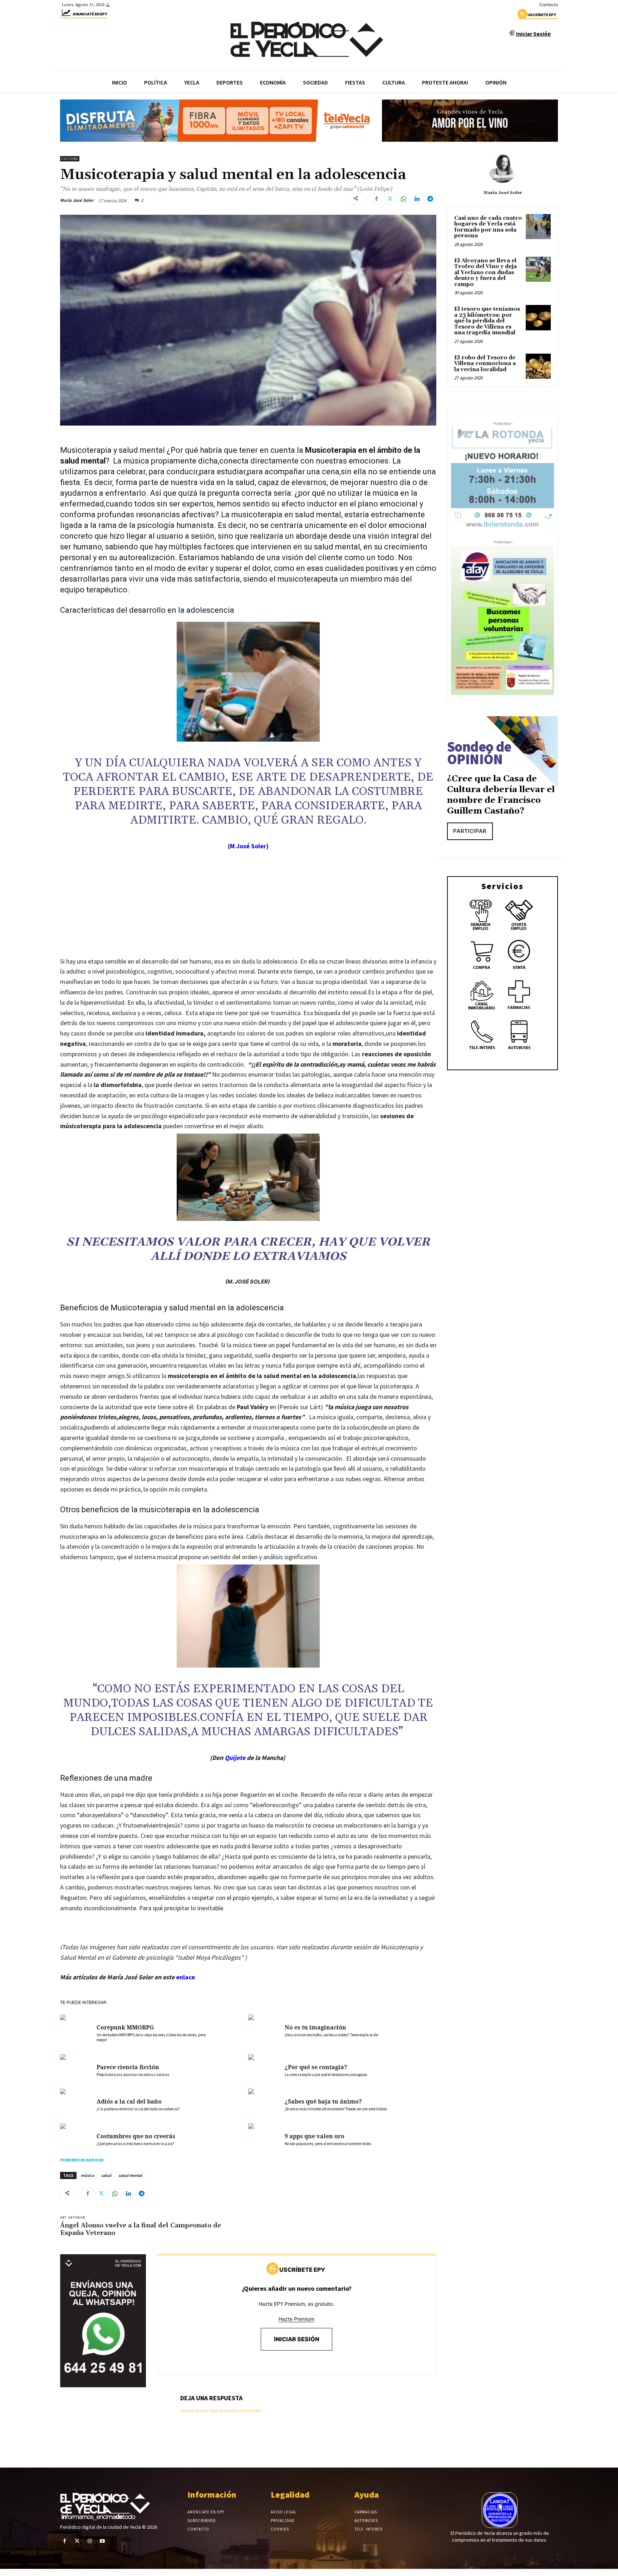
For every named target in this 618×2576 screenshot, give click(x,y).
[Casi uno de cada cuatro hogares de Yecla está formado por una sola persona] (538, 227)
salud (106, 2175)
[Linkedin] (417, 199)
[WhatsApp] (403, 199)
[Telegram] (431, 199)
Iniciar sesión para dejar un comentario (221, 2411)
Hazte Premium (296, 2319)
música (87, 2175)
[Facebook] (376, 199)
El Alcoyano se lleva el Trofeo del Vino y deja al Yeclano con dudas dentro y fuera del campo (485, 273)
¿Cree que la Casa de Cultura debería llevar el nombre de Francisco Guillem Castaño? (501, 795)
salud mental (130, 2175)
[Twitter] (390, 199)
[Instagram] (90, 2541)
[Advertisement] (248, 911)
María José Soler (77, 200)
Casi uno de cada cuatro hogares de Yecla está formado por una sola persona (488, 227)
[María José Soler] (502, 169)
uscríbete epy (542, 15)
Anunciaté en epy (90, 14)
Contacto (549, 4)
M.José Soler (248, 846)
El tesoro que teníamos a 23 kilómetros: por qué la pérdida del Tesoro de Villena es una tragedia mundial (487, 321)
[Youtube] (102, 2541)
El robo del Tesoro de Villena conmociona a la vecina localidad (485, 364)
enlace (185, 1977)
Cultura (70, 159)
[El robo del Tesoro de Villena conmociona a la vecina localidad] (538, 366)
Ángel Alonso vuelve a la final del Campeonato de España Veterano (141, 2229)
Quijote (235, 1758)
